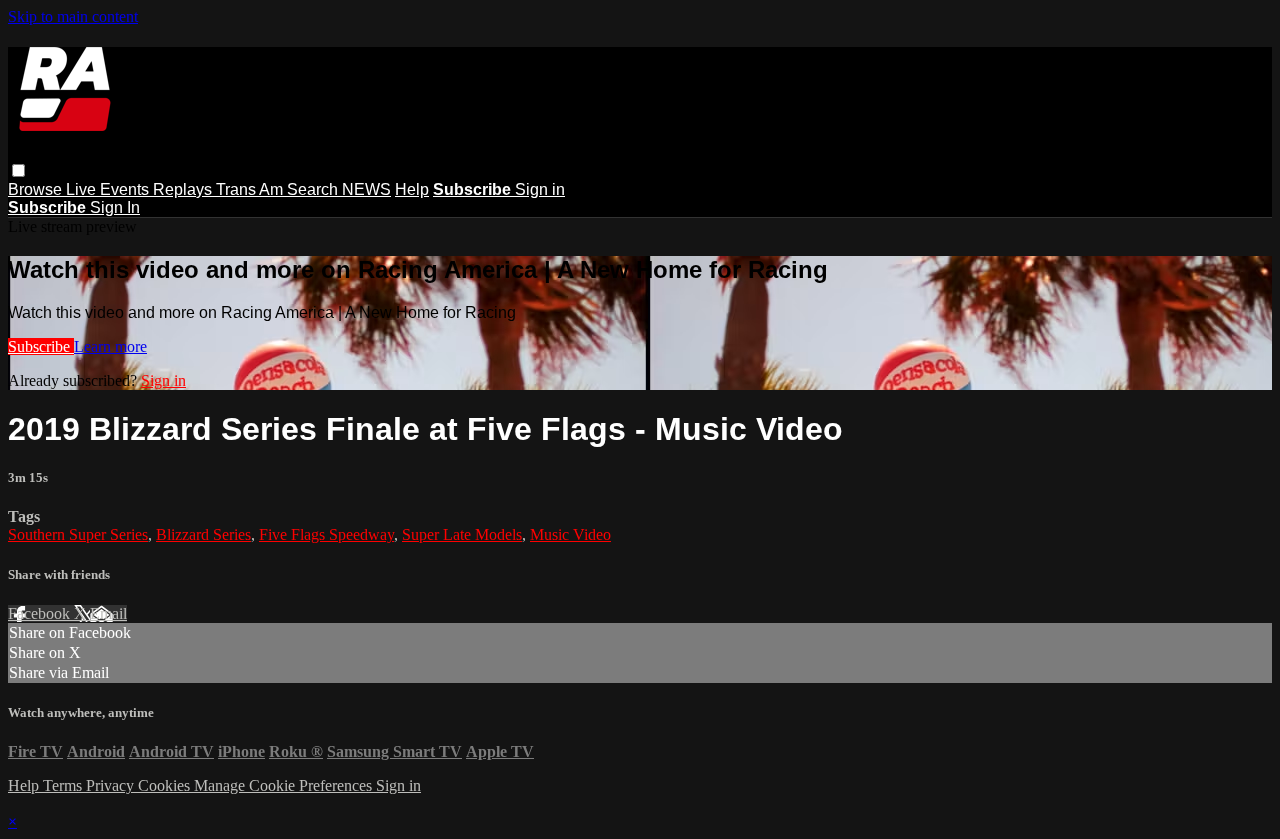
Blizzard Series (203, 534)
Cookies (166, 785)
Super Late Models (462, 534)
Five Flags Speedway (326, 534)
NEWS (366, 189)
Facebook (41, 613)
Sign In (115, 207)
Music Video (570, 534)
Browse (37, 189)
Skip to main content (73, 16)
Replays (184, 189)
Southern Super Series (78, 534)
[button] (18, 170)
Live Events (109, 189)
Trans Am (251, 189)
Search (314, 189)
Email (108, 613)
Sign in (540, 189)
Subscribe (41, 346)
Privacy (112, 785)
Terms (64, 785)
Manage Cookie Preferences (285, 785)
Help (412, 189)
